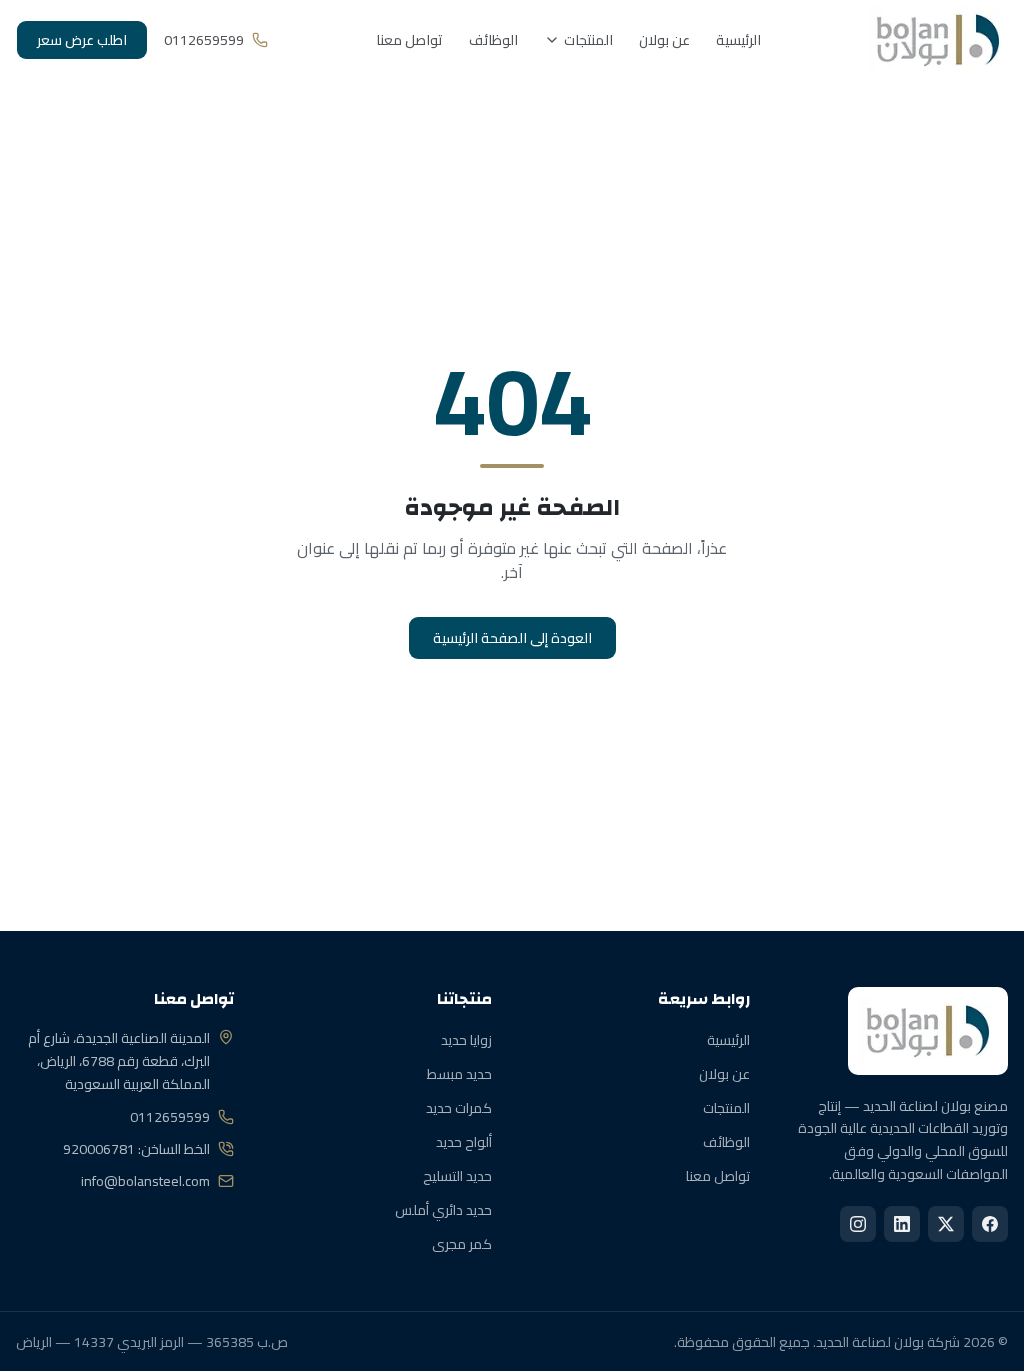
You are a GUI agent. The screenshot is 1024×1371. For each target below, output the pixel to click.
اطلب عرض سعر (82, 40)
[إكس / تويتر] (946, 1224)
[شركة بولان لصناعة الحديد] (938, 40)
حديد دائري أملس (443, 1210)
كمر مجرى (462, 1244)
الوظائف (493, 40)
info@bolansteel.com (145, 1181)
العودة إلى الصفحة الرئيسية (512, 638)
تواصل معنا (409, 40)
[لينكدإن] (902, 1224)
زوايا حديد (466, 1040)
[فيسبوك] (990, 1224)
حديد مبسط (459, 1074)
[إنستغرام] (858, 1224)
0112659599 (170, 1117)
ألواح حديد (464, 1142)
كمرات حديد (459, 1108)
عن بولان (664, 40)
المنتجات (588, 40)
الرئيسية (738, 40)
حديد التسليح (457, 1176)
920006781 (99, 1149)
